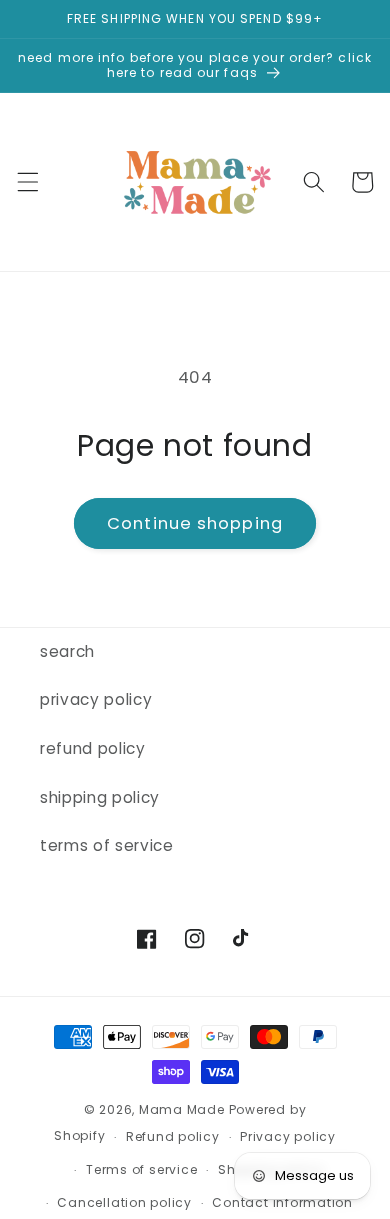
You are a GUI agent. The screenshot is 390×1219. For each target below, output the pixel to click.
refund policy (93, 748)
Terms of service (141, 1169)
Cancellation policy (124, 1202)
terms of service (107, 845)
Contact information (282, 1202)
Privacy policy (288, 1136)
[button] (27, 182)
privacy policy (96, 699)
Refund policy (173, 1136)
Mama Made (182, 1109)
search (67, 651)
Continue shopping (195, 523)
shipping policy (100, 797)
